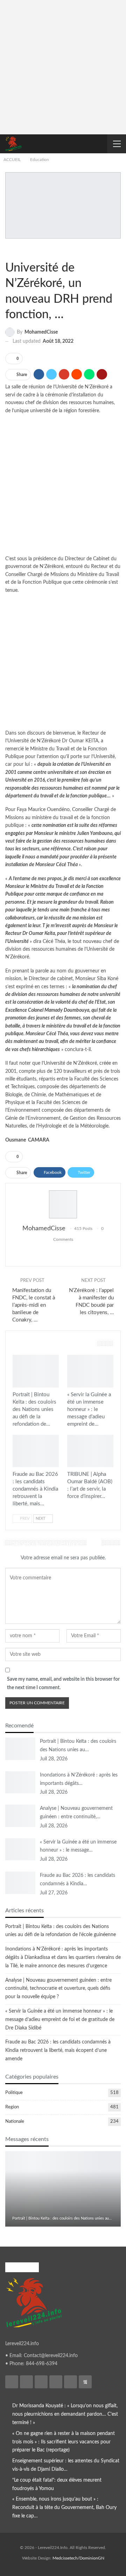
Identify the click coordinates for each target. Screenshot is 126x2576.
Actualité (19, 1359)
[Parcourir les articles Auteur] (63, 1204)
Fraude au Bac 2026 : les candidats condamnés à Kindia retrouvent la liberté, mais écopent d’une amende (58, 2050)
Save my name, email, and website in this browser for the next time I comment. (63, 1684)
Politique (14, 2093)
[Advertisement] (63, 68)
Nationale (15, 2122)
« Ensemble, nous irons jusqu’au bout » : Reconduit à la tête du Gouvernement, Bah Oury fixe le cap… (64, 2508)
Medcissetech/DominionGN (78, 2558)
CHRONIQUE (73, 1439)
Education (11, 250)
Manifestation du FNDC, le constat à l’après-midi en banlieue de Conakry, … (34, 1305)
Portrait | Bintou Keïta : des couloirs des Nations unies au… (62, 2218)
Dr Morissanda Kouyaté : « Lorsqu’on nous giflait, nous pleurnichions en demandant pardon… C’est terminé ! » (65, 2414)
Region (12, 2107)
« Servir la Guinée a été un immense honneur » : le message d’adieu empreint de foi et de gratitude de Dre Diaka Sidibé (60, 2020)
